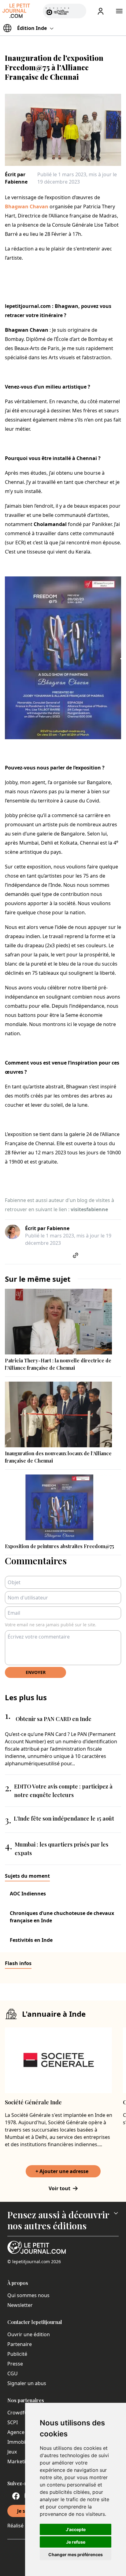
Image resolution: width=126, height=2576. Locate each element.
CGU (13, 2373)
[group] (78, 10)
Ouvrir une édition (29, 2334)
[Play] (78, 11)
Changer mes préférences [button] (76, 2554)
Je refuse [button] (76, 2542)
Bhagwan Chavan (27, 206)
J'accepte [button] (76, 2529)
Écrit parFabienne (16, 178)
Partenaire (20, 2344)
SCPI (13, 2422)
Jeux (12, 2452)
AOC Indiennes (28, 1894)
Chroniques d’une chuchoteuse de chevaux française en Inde (62, 1917)
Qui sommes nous (28, 2295)
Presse (15, 2364)
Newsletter (20, 2305)
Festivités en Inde (31, 1940)
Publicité (17, 2354)
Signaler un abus (27, 2383)
